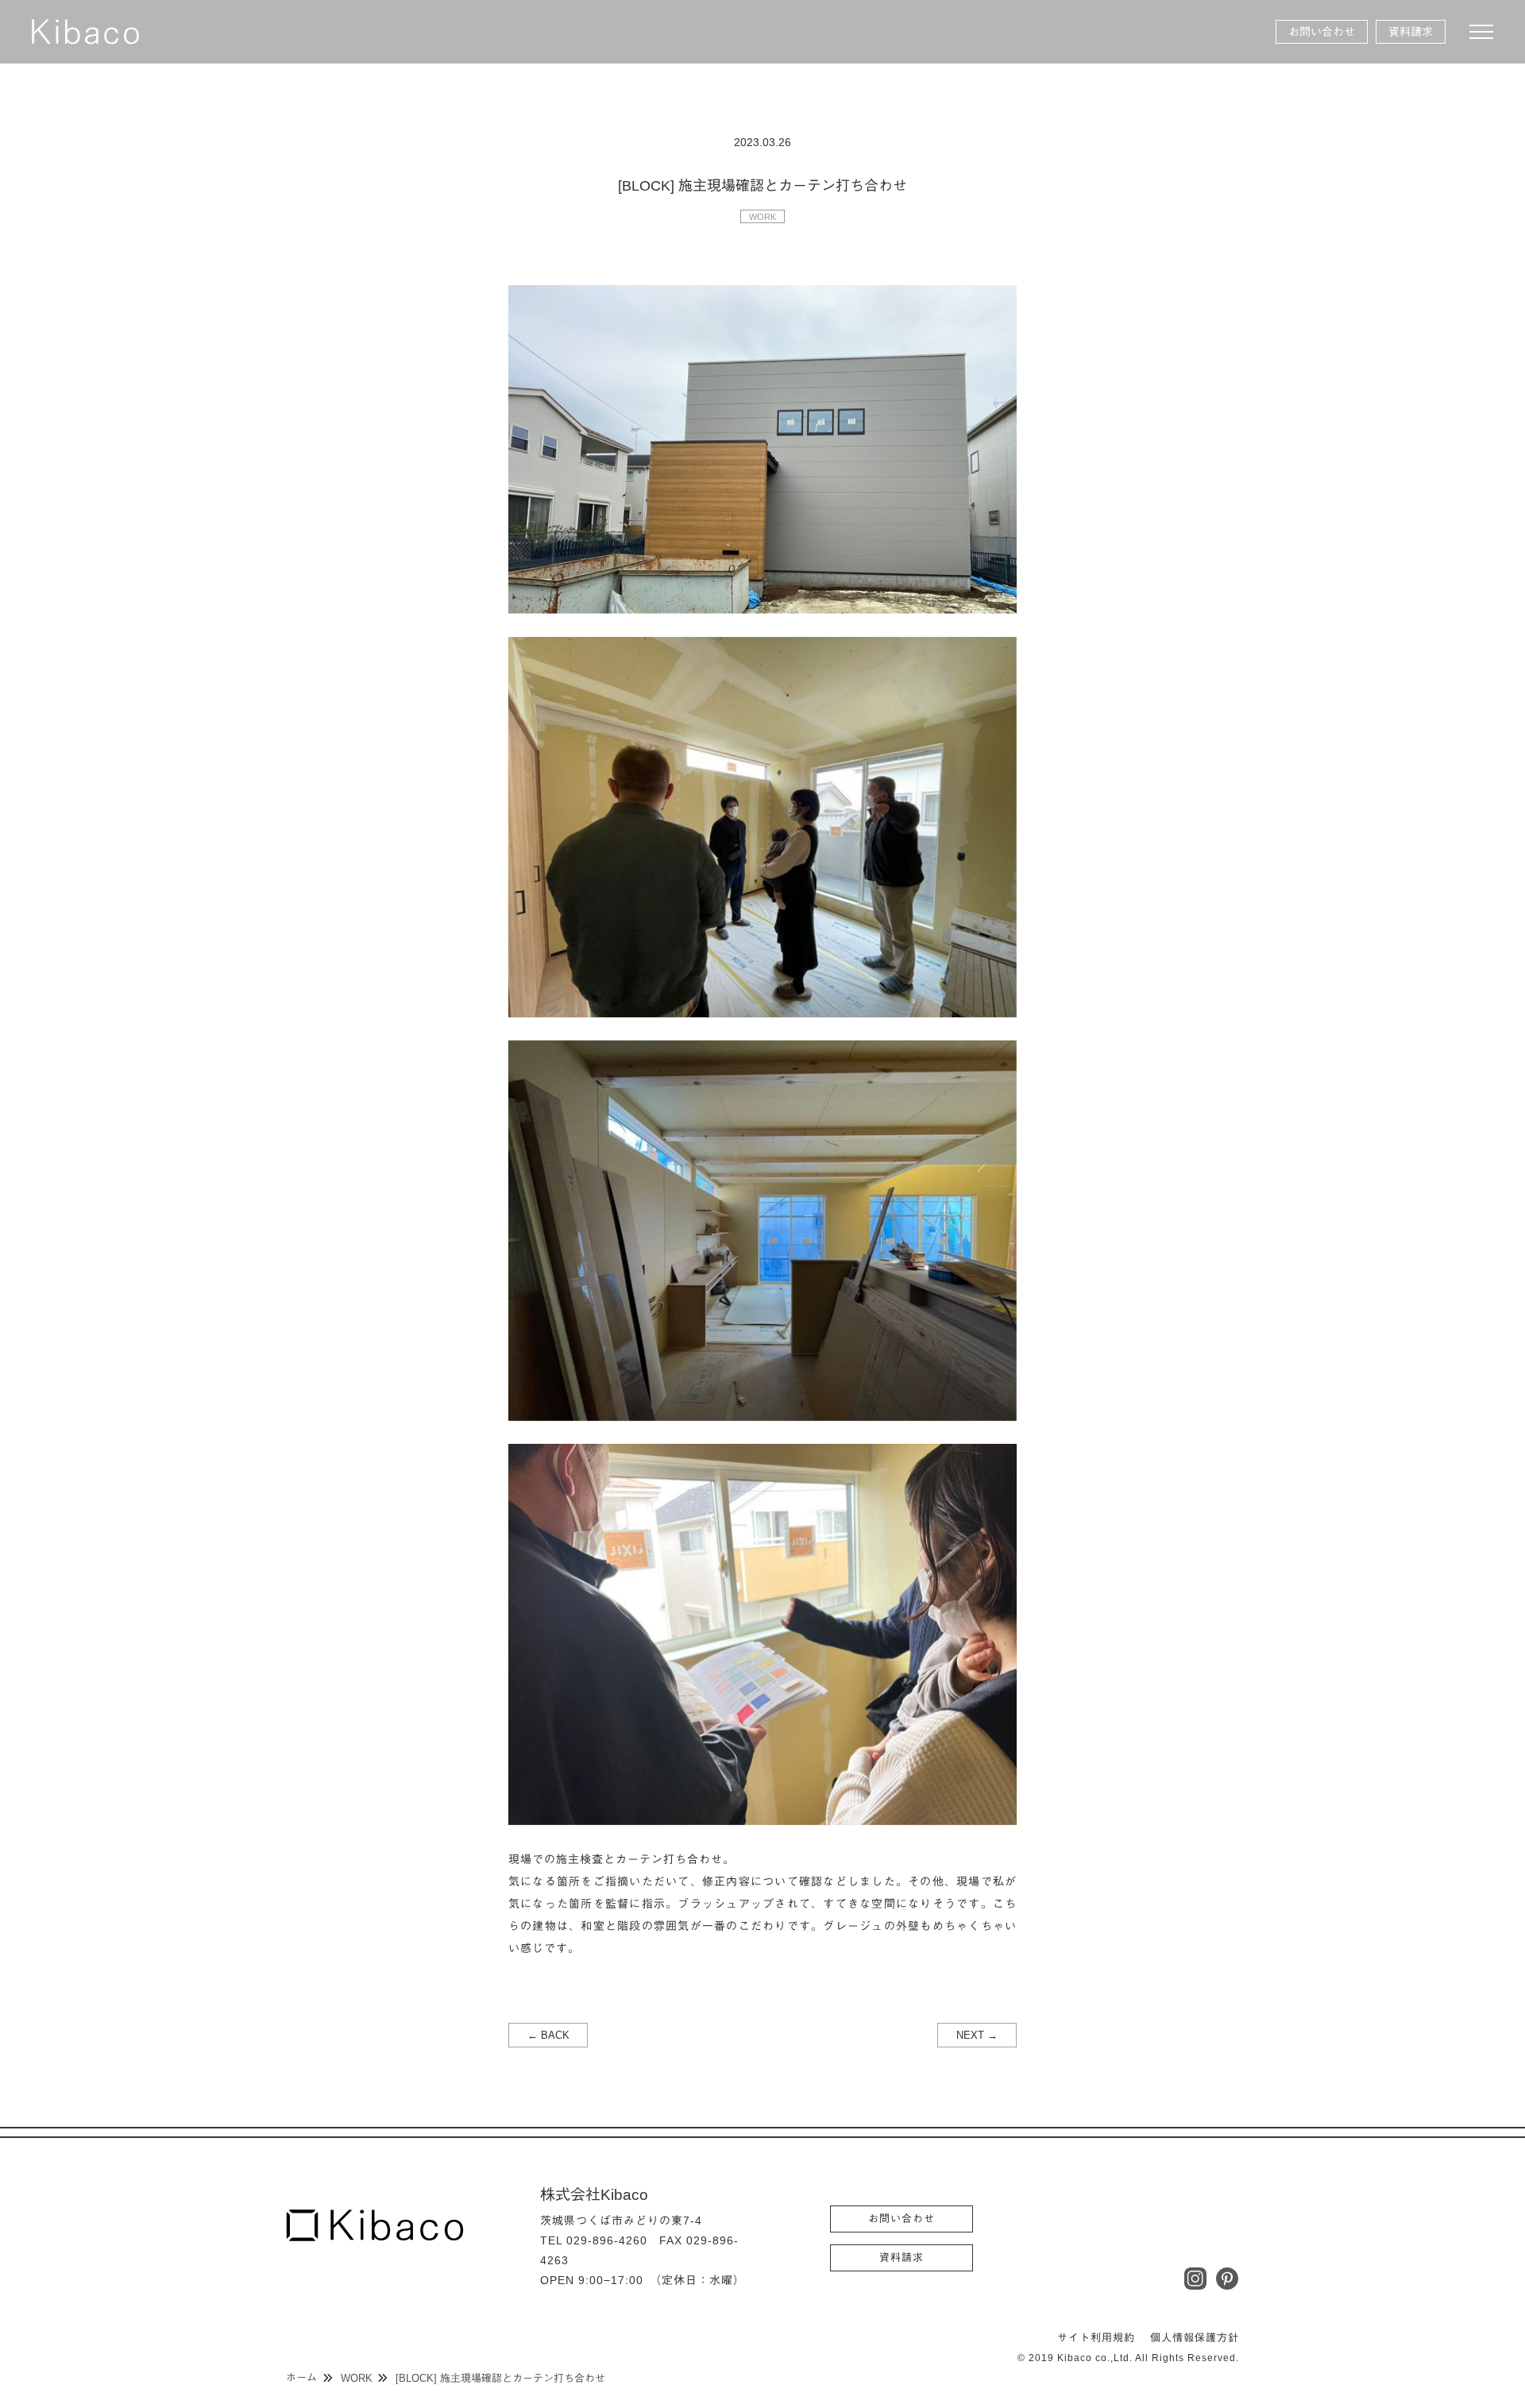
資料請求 (1411, 32)
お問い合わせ (1322, 32)
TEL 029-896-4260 (594, 2240)
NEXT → (977, 2035)
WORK (762, 217)
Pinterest (1227, 2279)
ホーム (301, 2377)
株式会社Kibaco (85, 32)
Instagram (1195, 2279)
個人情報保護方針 (1195, 2338)
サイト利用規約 (1096, 2338)
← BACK (548, 2035)
